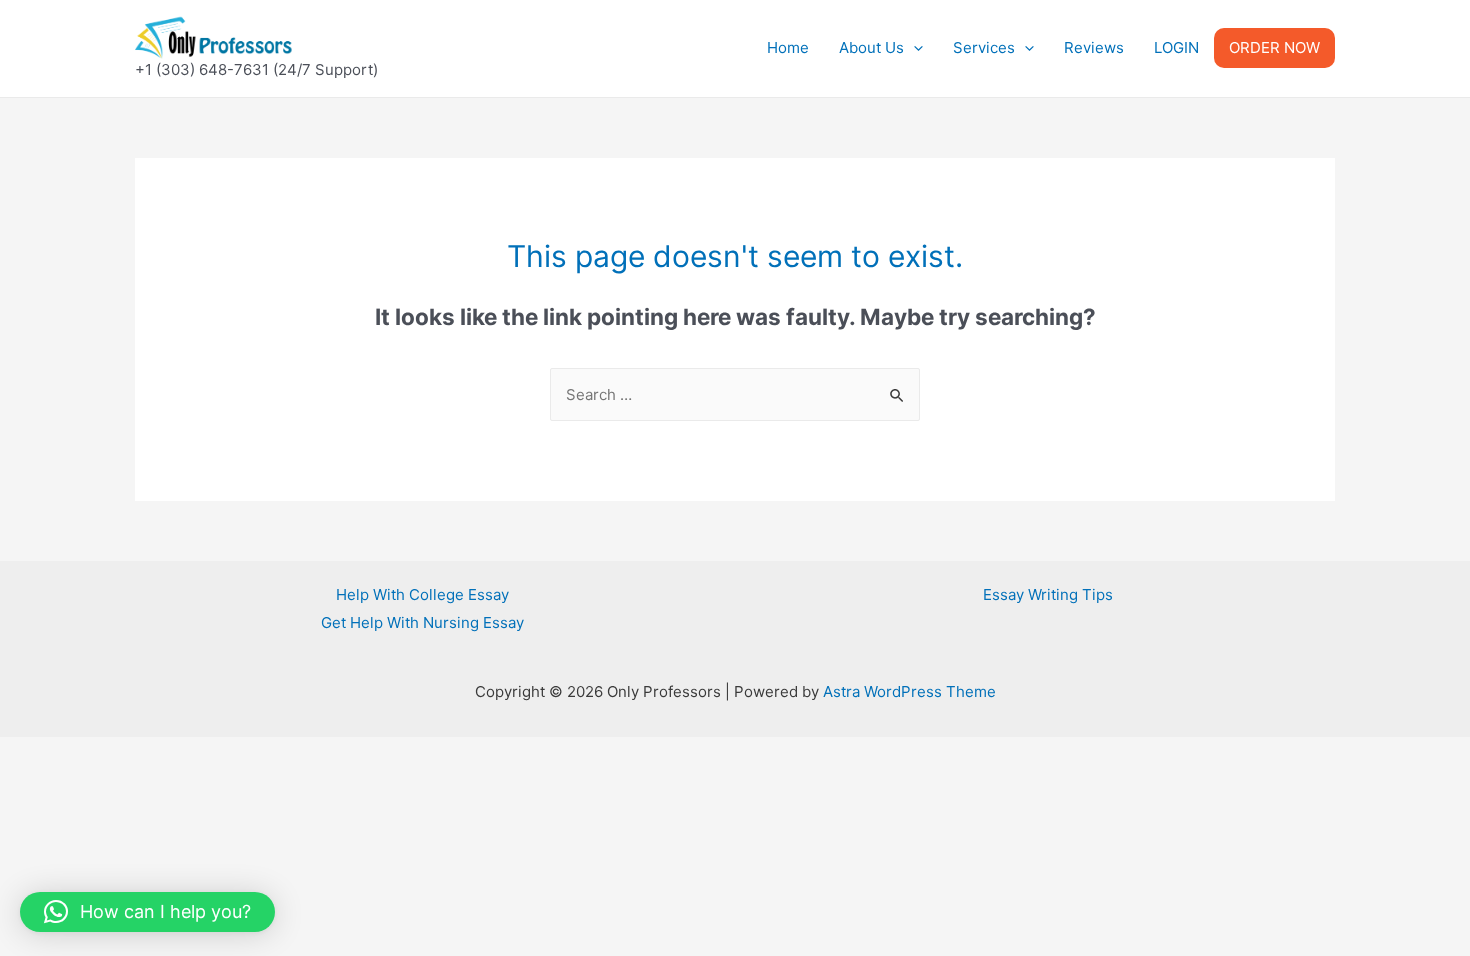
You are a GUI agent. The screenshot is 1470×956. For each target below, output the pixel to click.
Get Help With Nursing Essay (422, 622)
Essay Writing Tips (1048, 594)
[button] (147, 912)
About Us (871, 47)
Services (984, 47)
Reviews (1094, 47)
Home (788, 47)
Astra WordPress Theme (909, 691)
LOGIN (1176, 47)
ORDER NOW (1274, 47)
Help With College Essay (422, 594)
